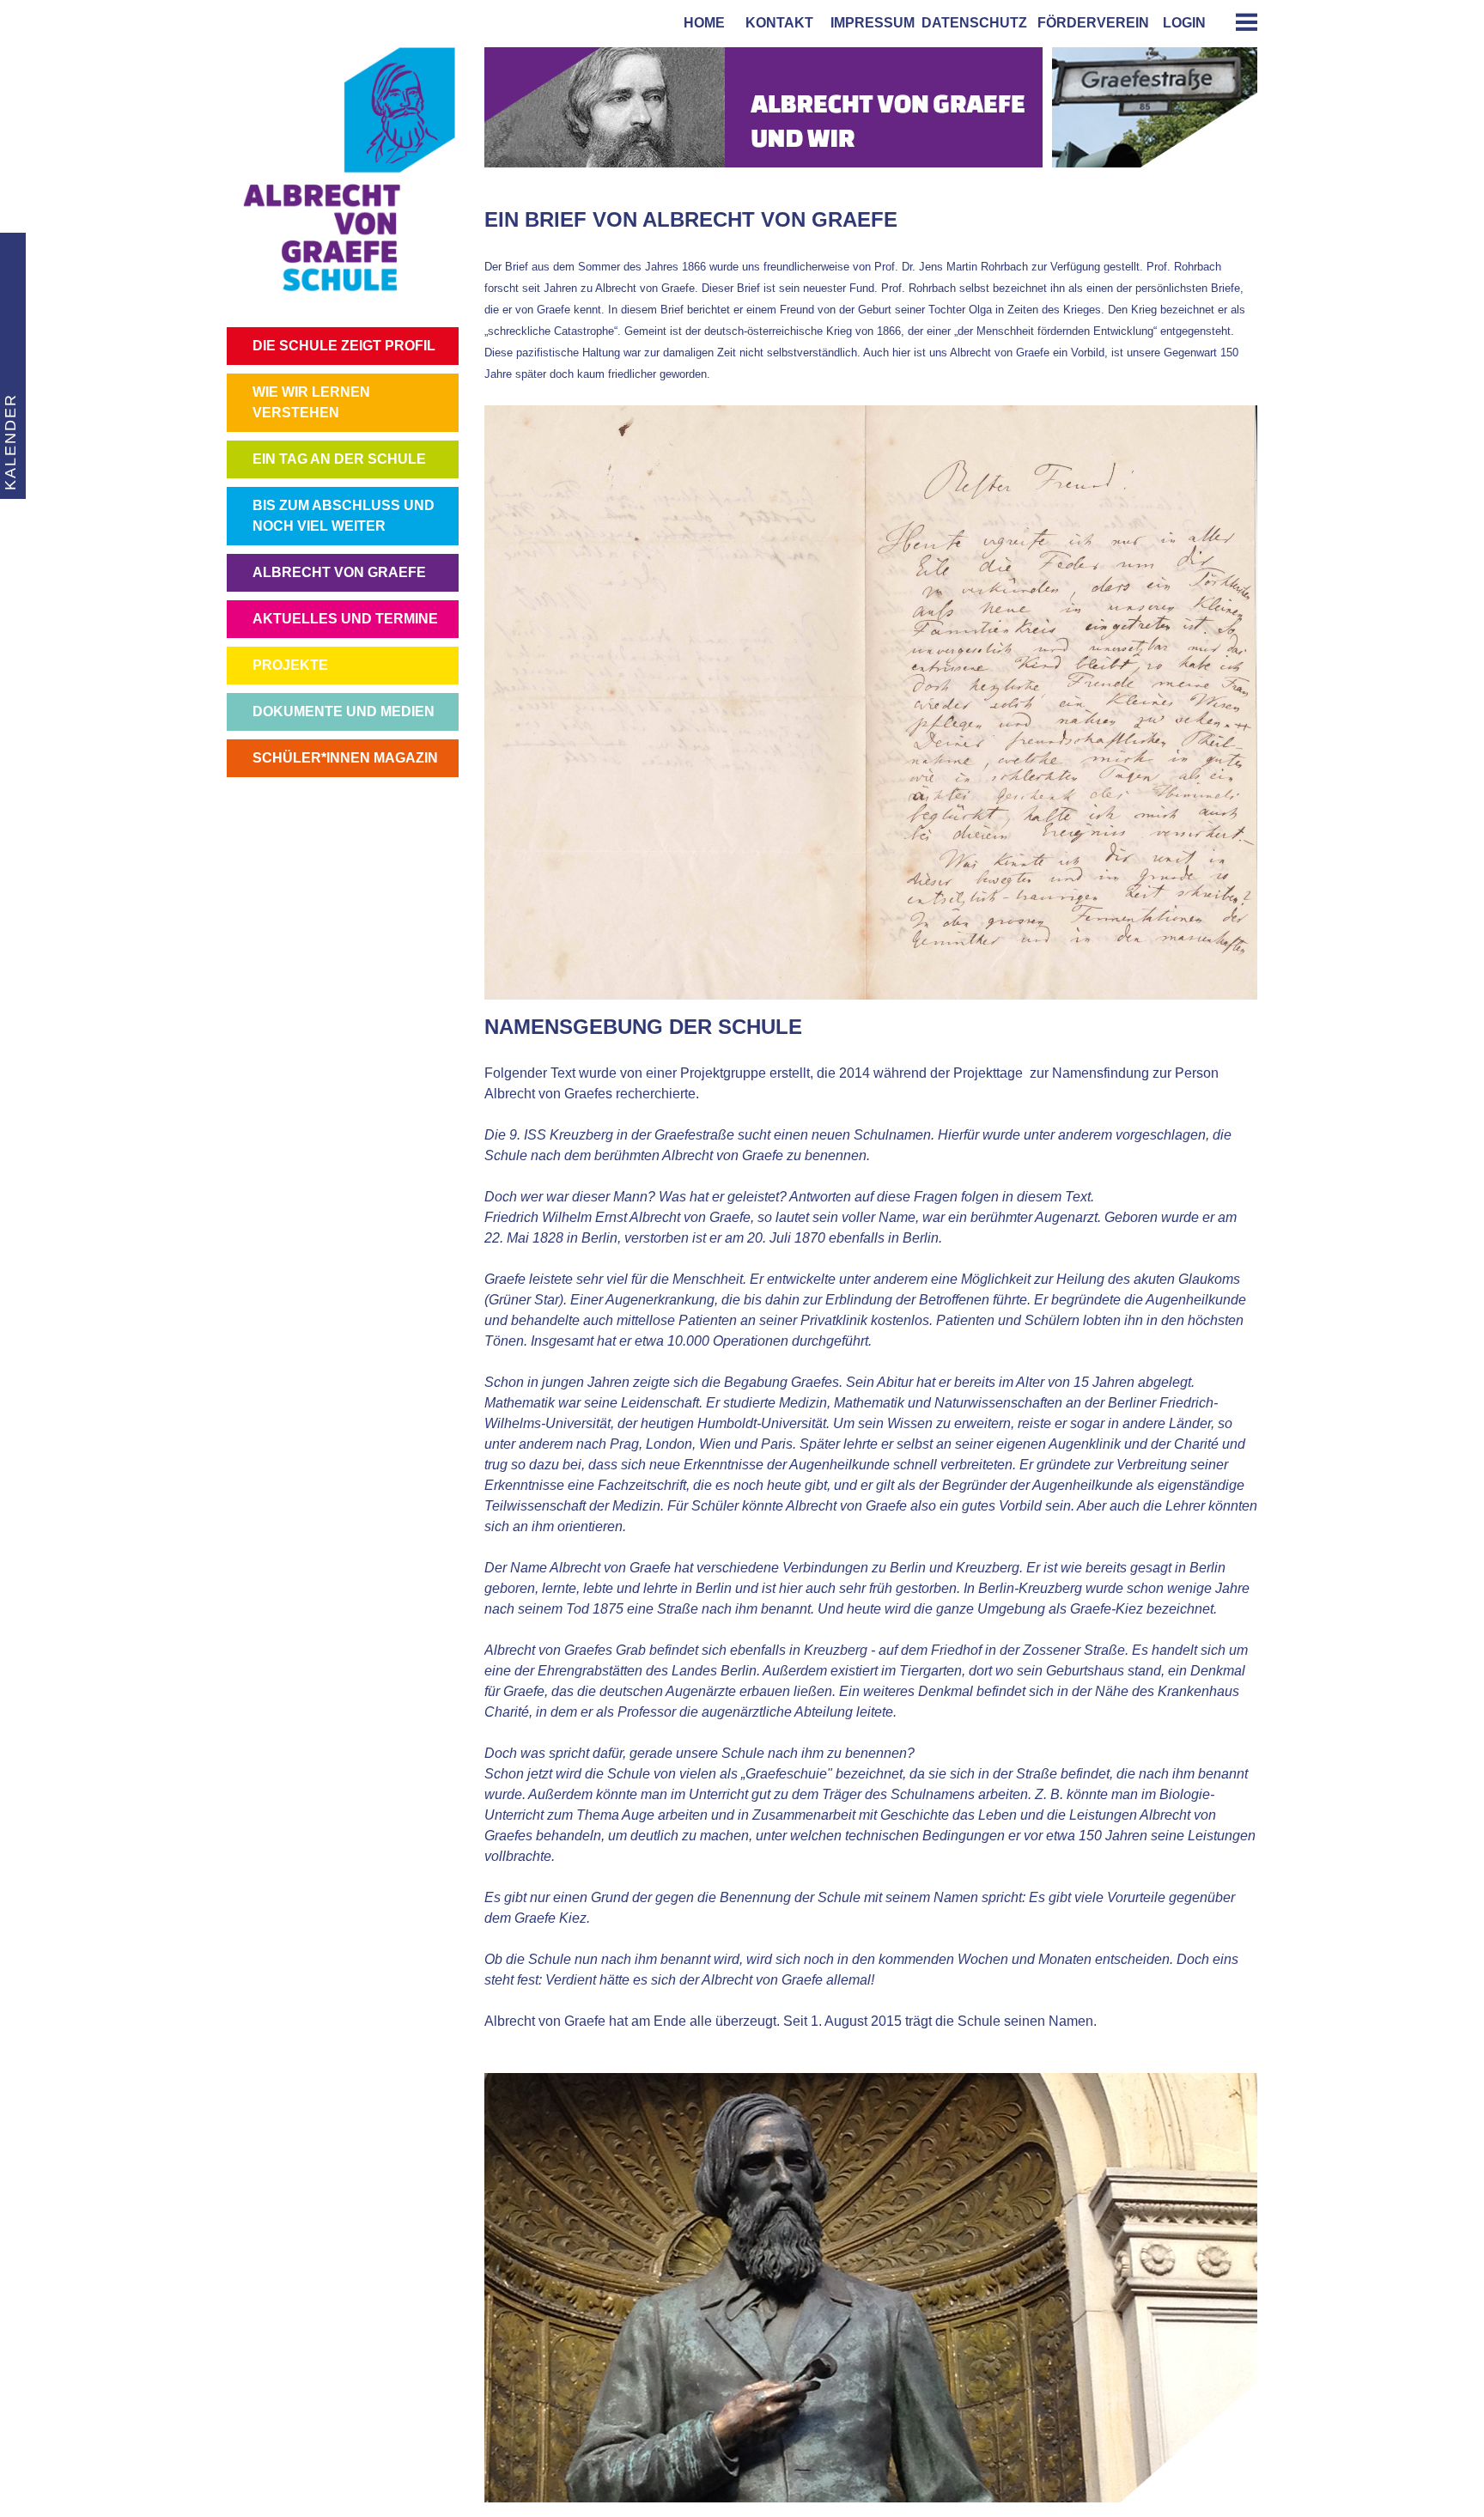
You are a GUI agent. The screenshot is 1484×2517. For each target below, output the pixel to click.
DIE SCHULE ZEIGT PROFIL (344, 346)
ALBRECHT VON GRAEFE (339, 572)
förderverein (1090, 23)
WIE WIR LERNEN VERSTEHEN (311, 402)
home (701, 23)
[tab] (1240, 22)
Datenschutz (974, 23)
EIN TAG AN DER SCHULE (339, 459)
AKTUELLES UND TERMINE (345, 619)
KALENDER (10, 442)
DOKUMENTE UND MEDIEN (344, 711)
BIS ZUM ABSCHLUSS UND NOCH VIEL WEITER (344, 516)
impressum (869, 23)
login (1184, 23)
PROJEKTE (290, 665)
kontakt (776, 23)
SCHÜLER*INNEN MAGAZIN (345, 758)
